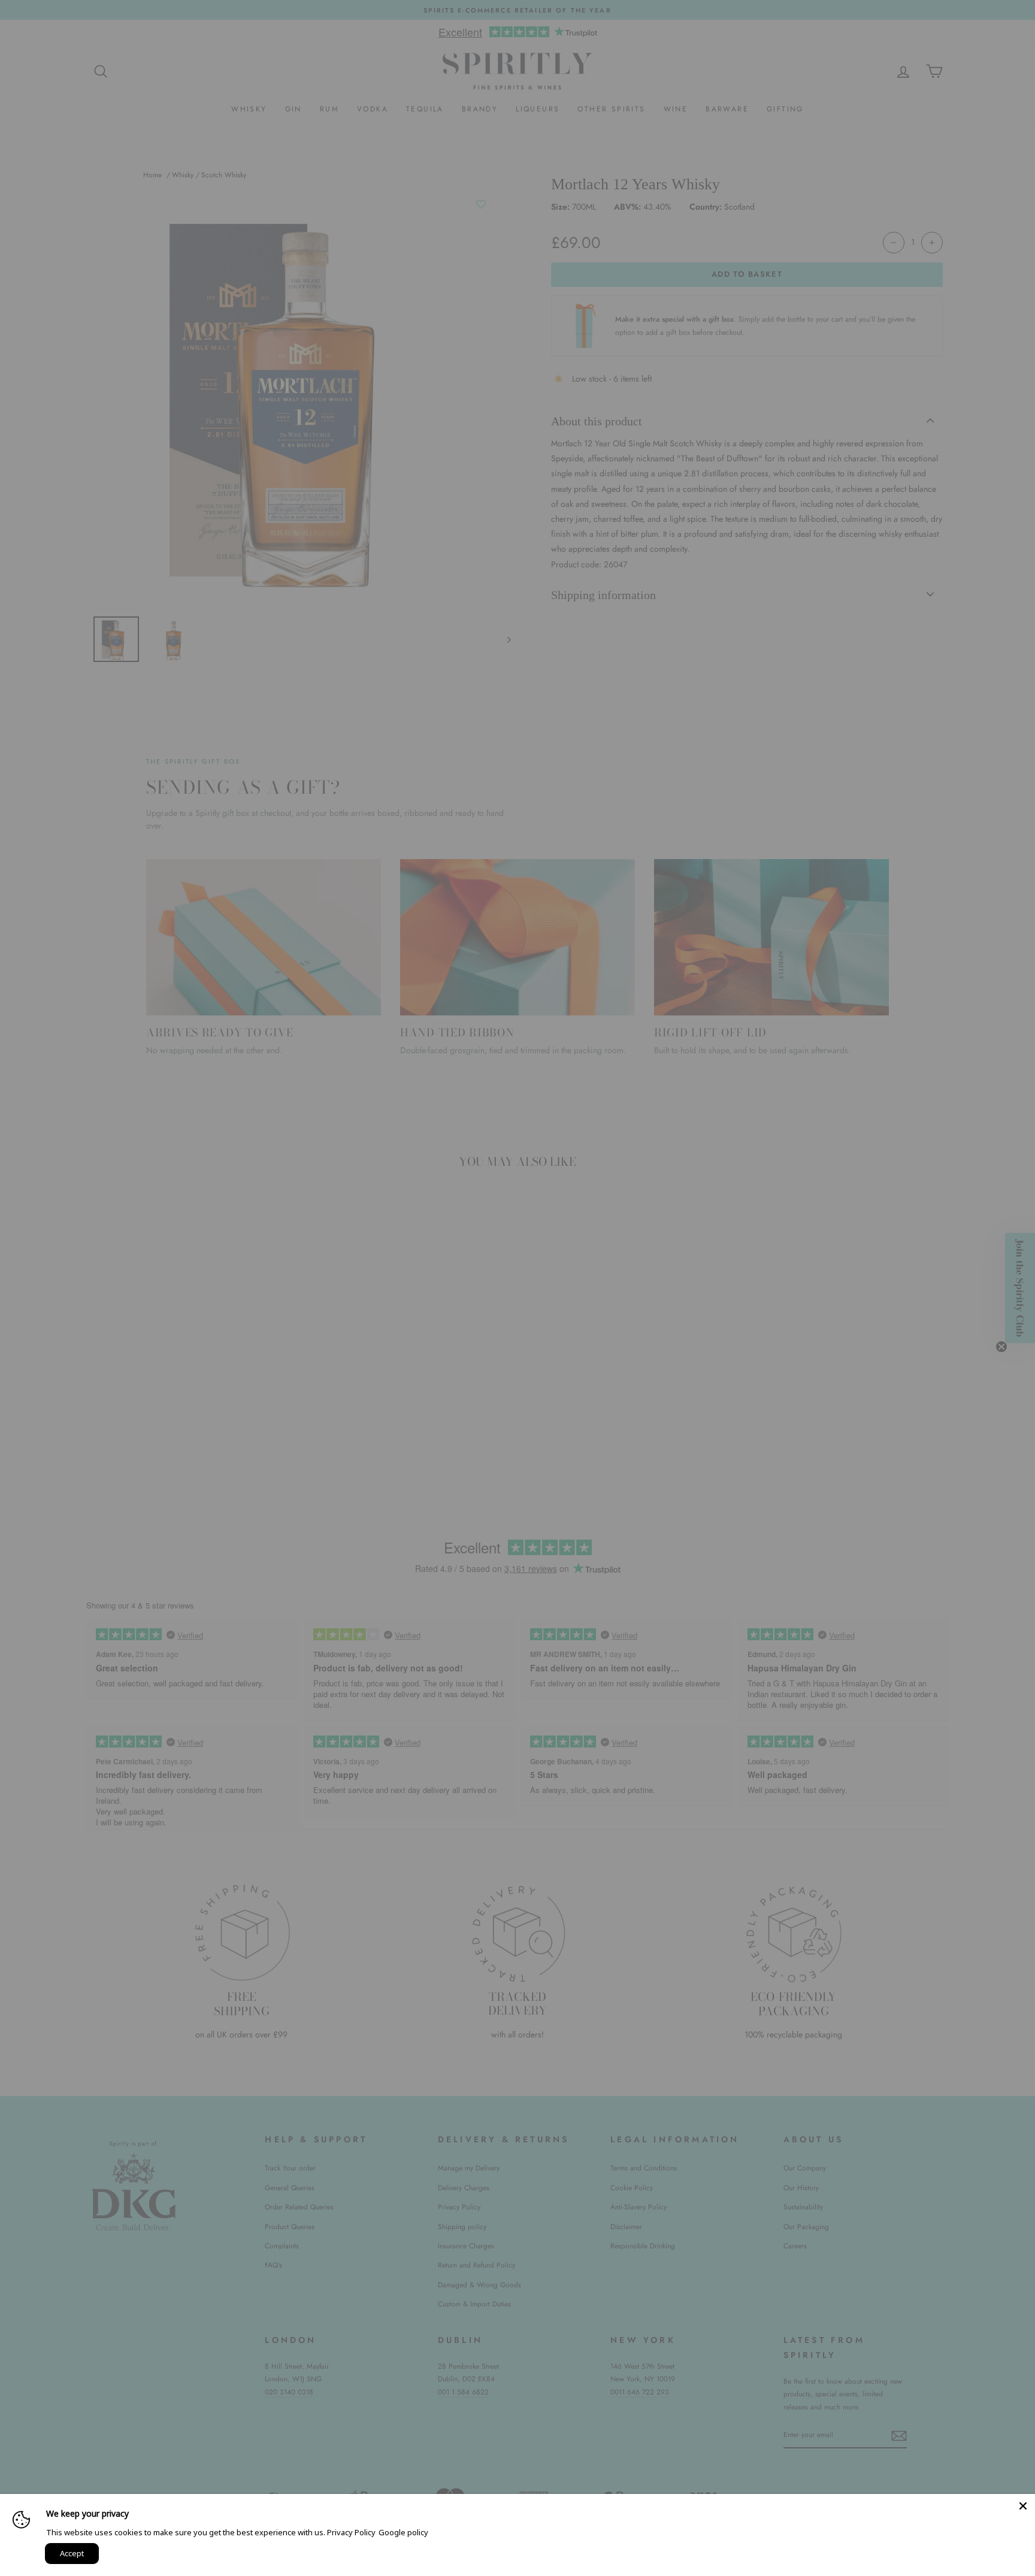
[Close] (1023, 2506)
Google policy (403, 2532)
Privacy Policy (351, 2532)
